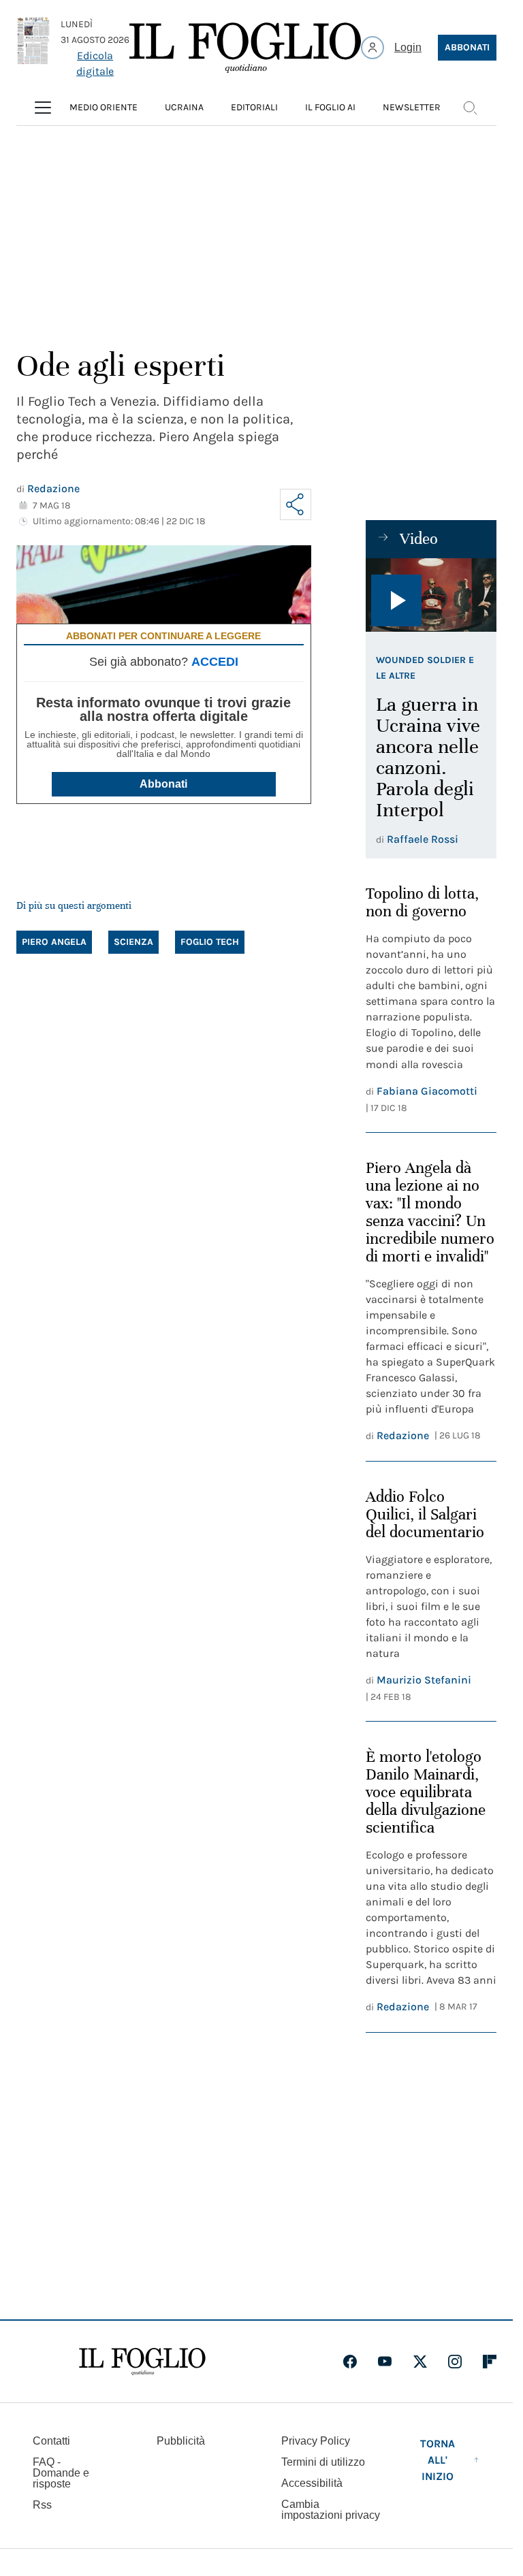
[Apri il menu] (43, 108)
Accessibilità (312, 2483)
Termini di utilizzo (323, 2462)
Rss (42, 2505)
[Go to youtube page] (385, 2362)
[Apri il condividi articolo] (296, 504)
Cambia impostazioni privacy (331, 2510)
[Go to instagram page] (455, 2362)
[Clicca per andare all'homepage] (142, 2362)
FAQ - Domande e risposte (61, 2473)
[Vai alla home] (245, 48)
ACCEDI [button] (215, 662)
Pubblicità (181, 2441)
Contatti (51, 2441)
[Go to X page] (420, 2362)
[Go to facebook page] (350, 2362)
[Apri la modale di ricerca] (470, 108)
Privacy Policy (316, 2441)
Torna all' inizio (438, 2460)
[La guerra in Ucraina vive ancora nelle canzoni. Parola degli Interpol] (431, 595)
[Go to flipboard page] (490, 2362)
